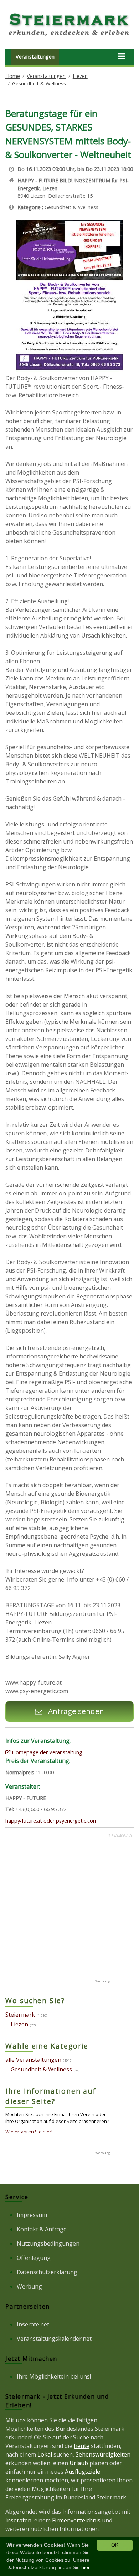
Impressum (32, 2215)
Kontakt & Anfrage (42, 2229)
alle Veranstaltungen (33, 2060)
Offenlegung (34, 2258)
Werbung (29, 2286)
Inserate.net (33, 2324)
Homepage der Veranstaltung (46, 1752)
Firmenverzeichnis (76, 2520)
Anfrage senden (75, 1711)
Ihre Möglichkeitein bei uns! (54, 2376)
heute (82, 2446)
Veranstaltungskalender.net (54, 2339)
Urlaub (79, 2463)
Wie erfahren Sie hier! (29, 2132)
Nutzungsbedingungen (48, 2243)
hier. (86, 2567)
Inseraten (18, 2520)
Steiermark (20, 2015)
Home (13, 76)
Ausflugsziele (83, 2472)
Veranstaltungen (35, 57)
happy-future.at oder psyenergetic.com (52, 1821)
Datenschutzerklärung (47, 2272)
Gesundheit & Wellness (39, 83)
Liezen (80, 76)
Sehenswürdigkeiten (103, 2454)
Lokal (45, 2454)
